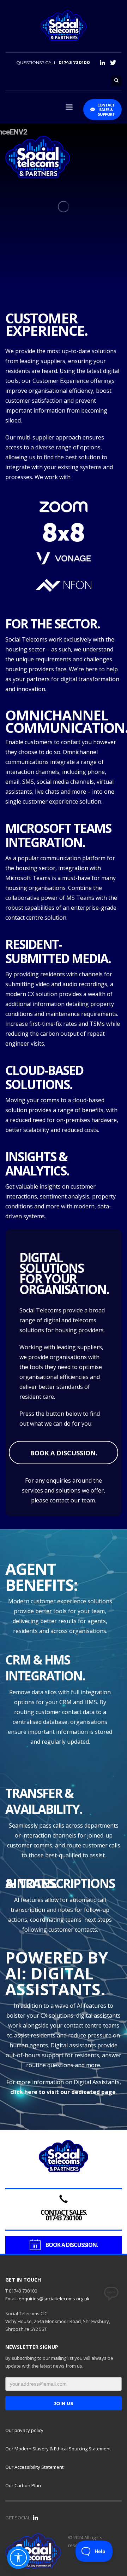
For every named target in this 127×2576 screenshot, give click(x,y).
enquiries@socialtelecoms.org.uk (54, 2299)
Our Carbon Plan (23, 2485)
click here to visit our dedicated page (63, 2092)
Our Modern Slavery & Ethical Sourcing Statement (58, 2449)
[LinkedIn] (102, 63)
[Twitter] (113, 63)
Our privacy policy (24, 2430)
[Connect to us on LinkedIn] (35, 2518)
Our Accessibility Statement (34, 2467)
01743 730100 (74, 62)
